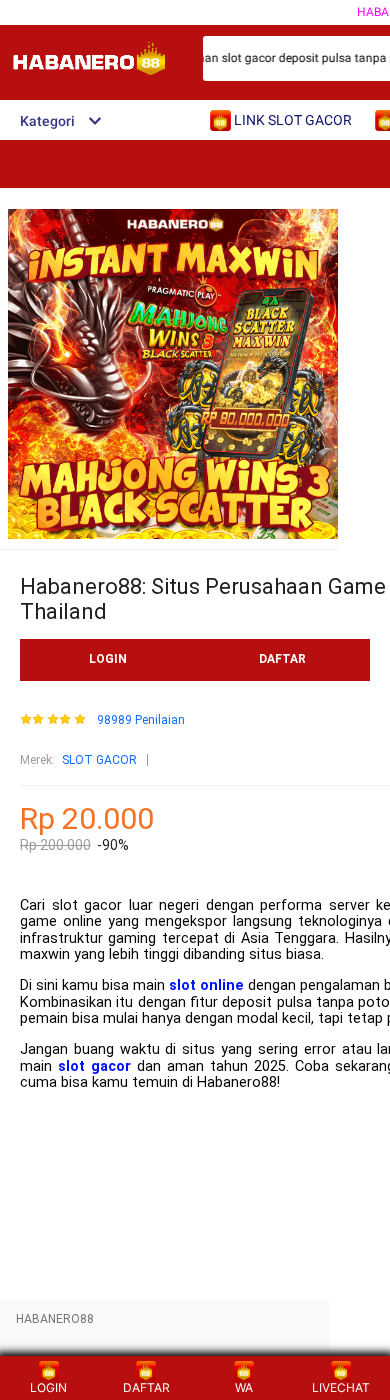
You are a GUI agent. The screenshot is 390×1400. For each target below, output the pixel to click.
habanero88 (61, 1144)
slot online (206, 985)
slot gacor (94, 1066)
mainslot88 (58, 1113)
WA (244, 1387)
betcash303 (60, 1175)
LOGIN (108, 659)
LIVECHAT (341, 1387)
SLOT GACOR (99, 760)
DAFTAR (282, 659)
